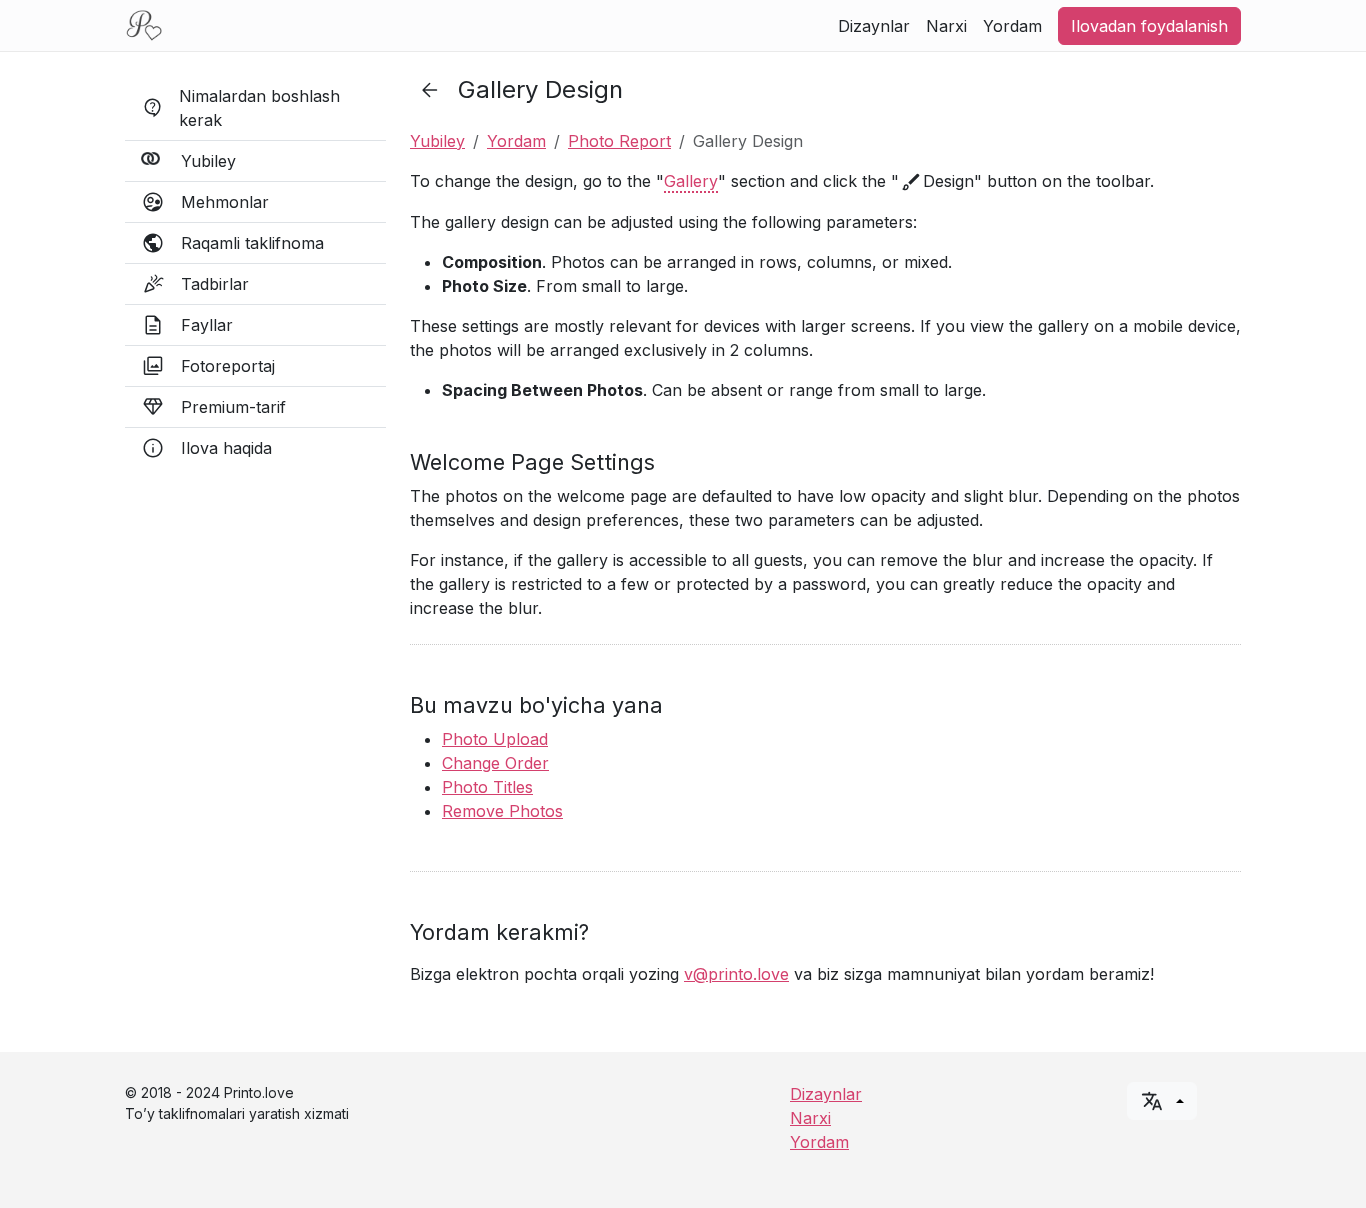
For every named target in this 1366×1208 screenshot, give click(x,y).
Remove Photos (502, 811)
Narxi (946, 26)
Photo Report (619, 141)
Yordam (1012, 26)
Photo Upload (495, 739)
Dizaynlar (874, 26)
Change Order (495, 763)
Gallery (691, 181)
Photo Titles (487, 787)
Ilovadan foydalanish (1149, 26)
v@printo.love (736, 974)
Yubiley (437, 141)
